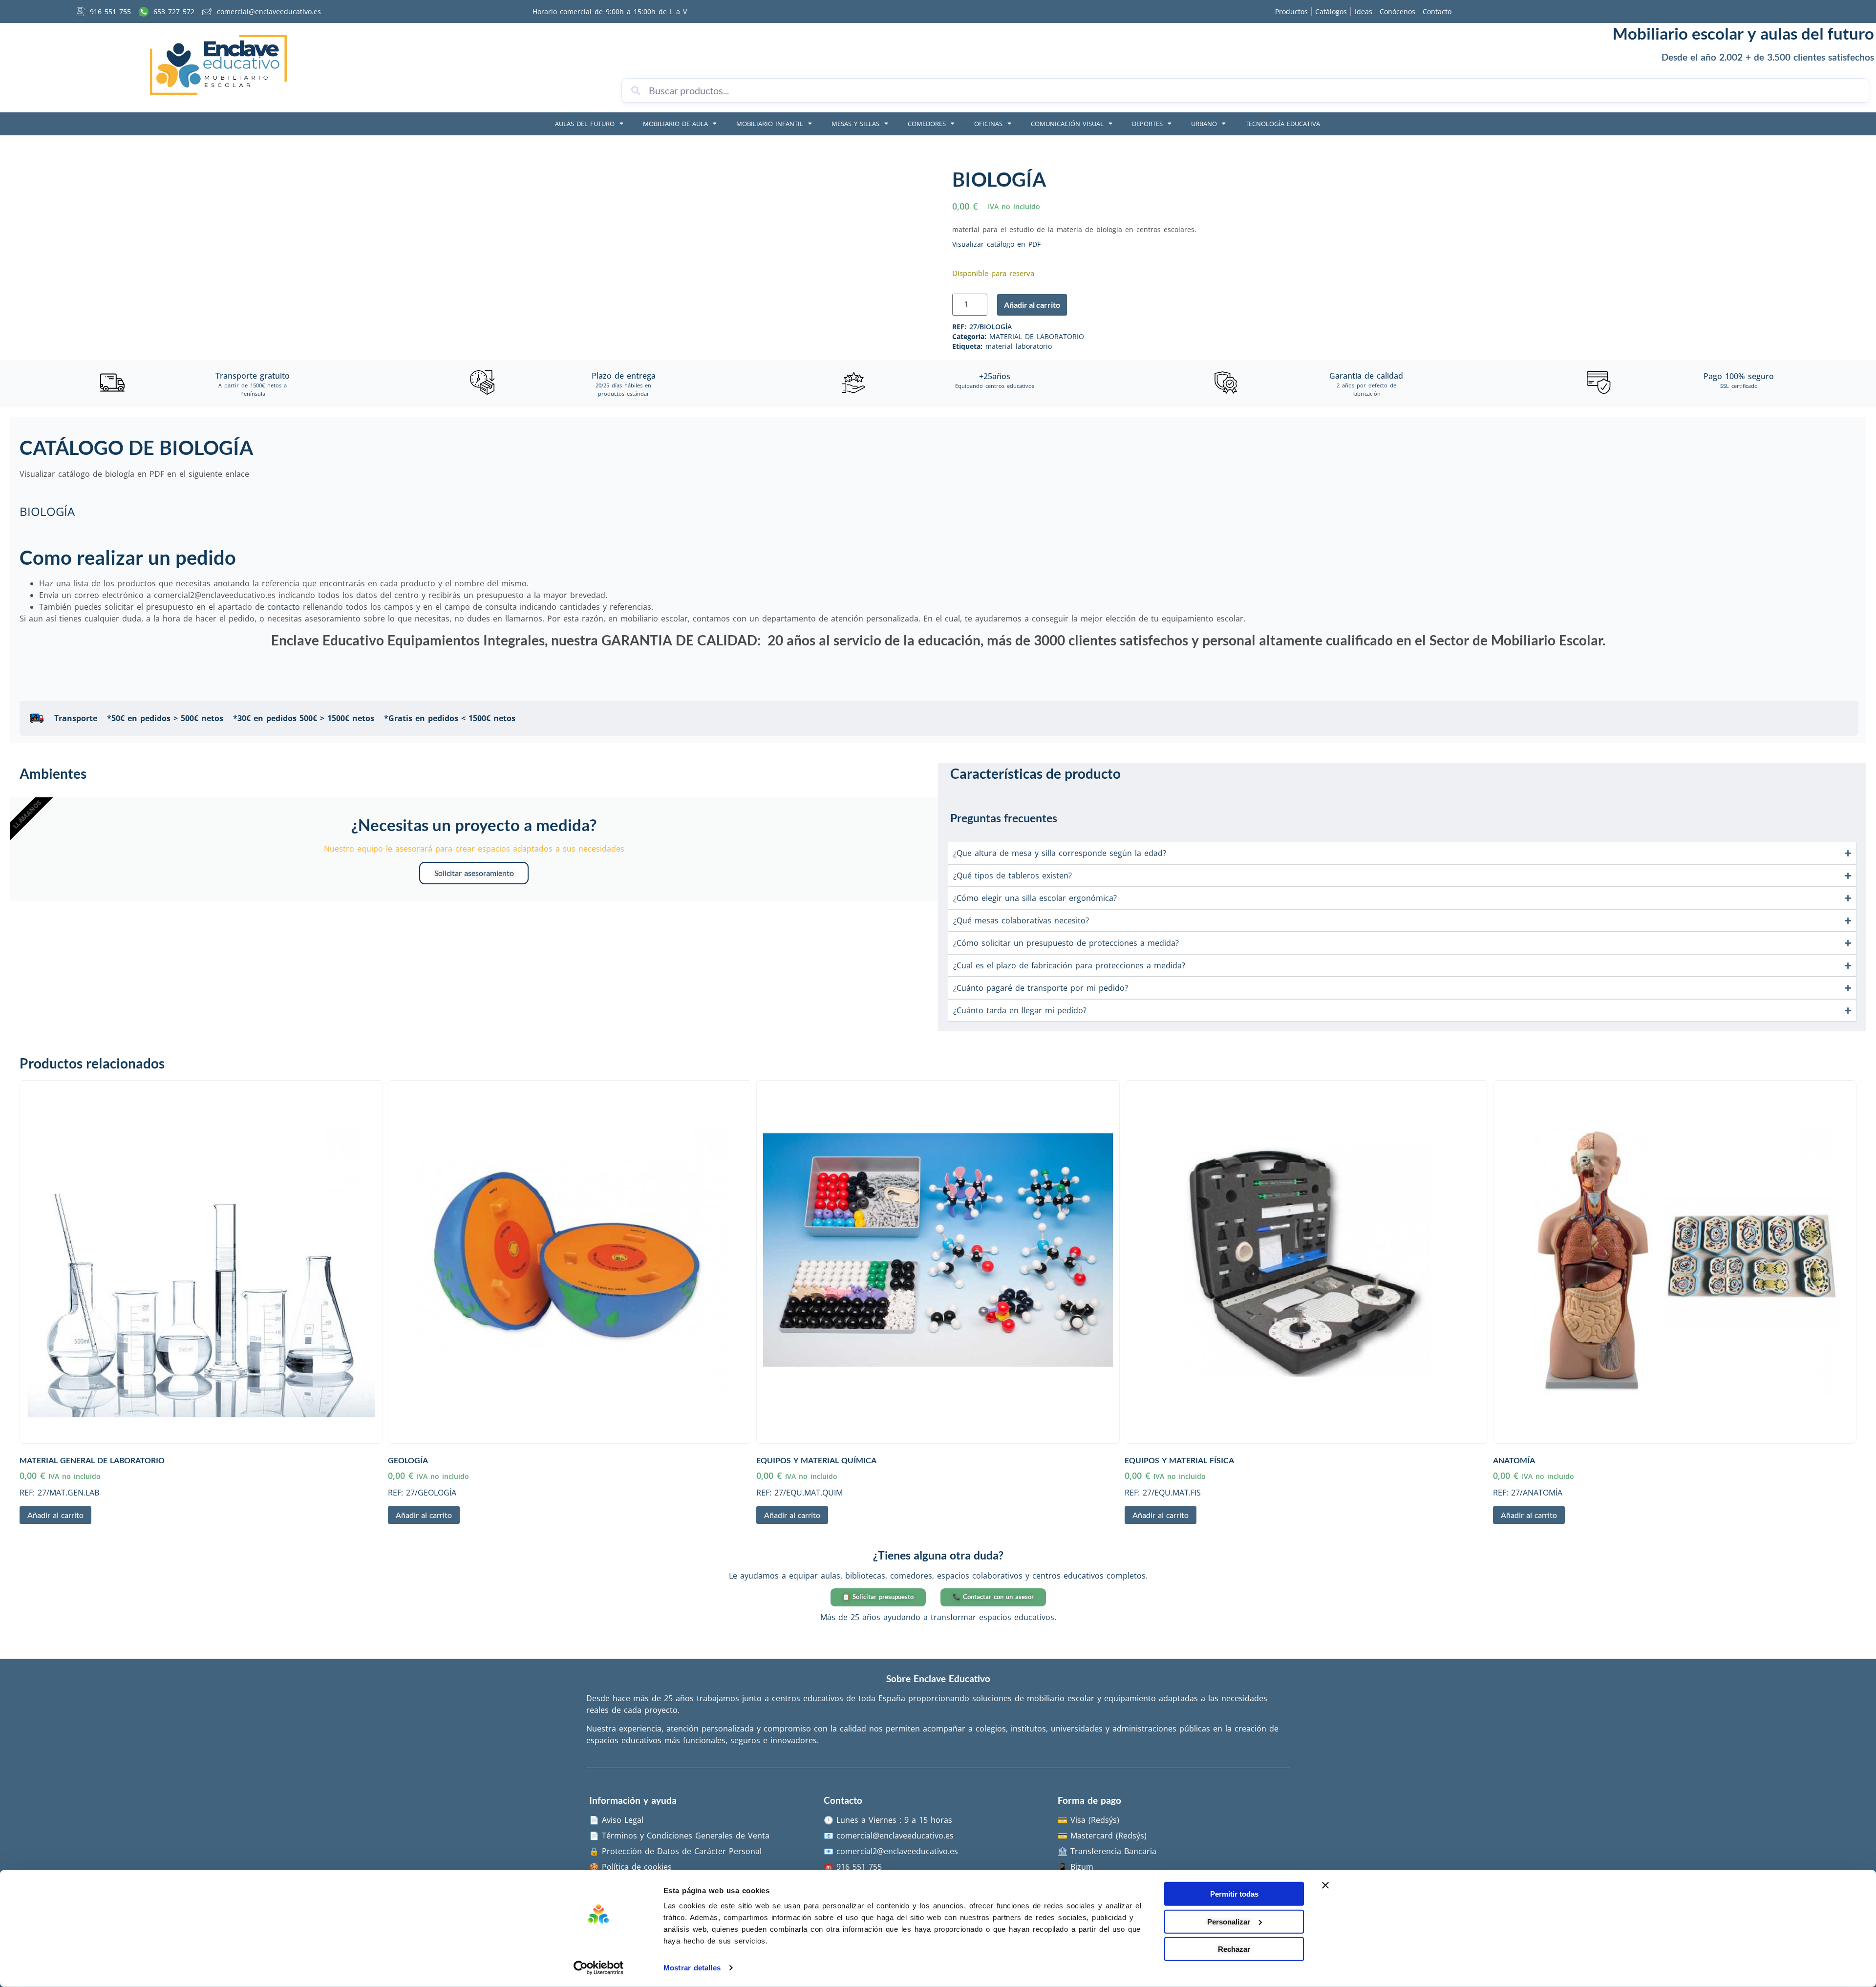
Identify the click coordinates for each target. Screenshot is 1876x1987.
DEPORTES (1147, 124)
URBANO (1204, 124)
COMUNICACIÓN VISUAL (1067, 124)
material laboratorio (1019, 346)
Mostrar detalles (692, 1968)
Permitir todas (1234, 1894)
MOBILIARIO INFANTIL (770, 124)
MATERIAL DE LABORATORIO (1037, 336)
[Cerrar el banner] (1325, 1885)
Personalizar (1229, 1921)
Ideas (1364, 11)
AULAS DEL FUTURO (585, 124)
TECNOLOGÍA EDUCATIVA (1283, 124)
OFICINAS (988, 124)
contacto (284, 607)
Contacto (1437, 11)
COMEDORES (927, 124)
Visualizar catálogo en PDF (996, 244)
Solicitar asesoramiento (474, 873)
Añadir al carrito (1032, 305)
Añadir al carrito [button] (55, 1515)
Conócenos (1397, 11)
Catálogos (1331, 11)
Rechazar (1234, 1949)
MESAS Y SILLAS (855, 124)
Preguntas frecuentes (1004, 818)
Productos (1291, 11)
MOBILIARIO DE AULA (675, 124)
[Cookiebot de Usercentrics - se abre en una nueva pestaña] (599, 1968)
